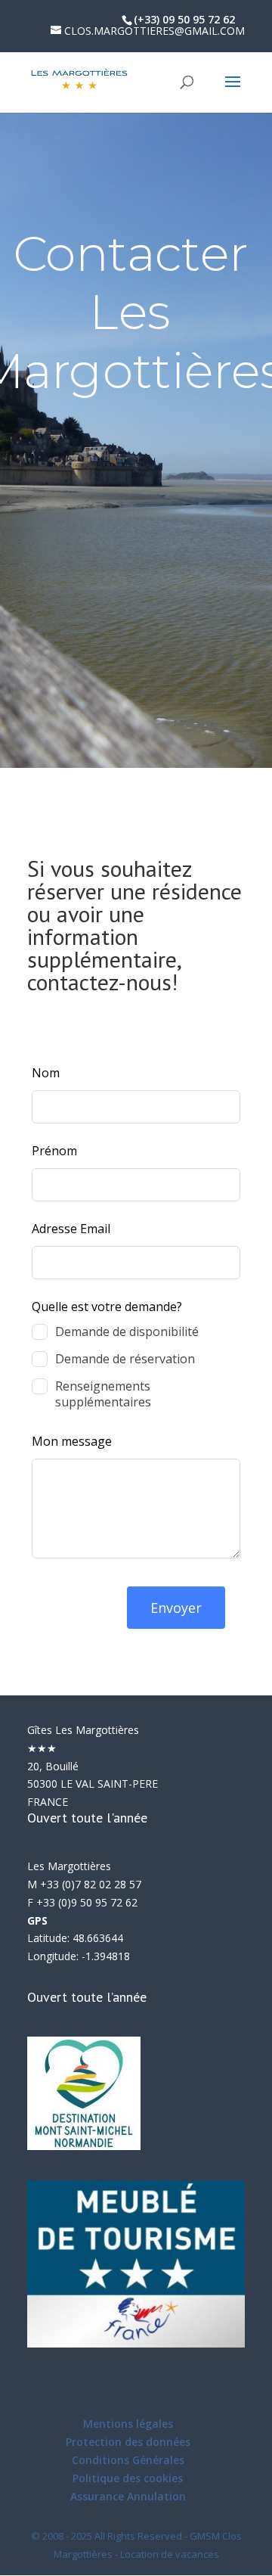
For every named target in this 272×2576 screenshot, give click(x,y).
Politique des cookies (128, 2478)
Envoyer (176, 1608)
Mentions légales (128, 2424)
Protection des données (128, 2442)
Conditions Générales (128, 2460)
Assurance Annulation (128, 2496)
